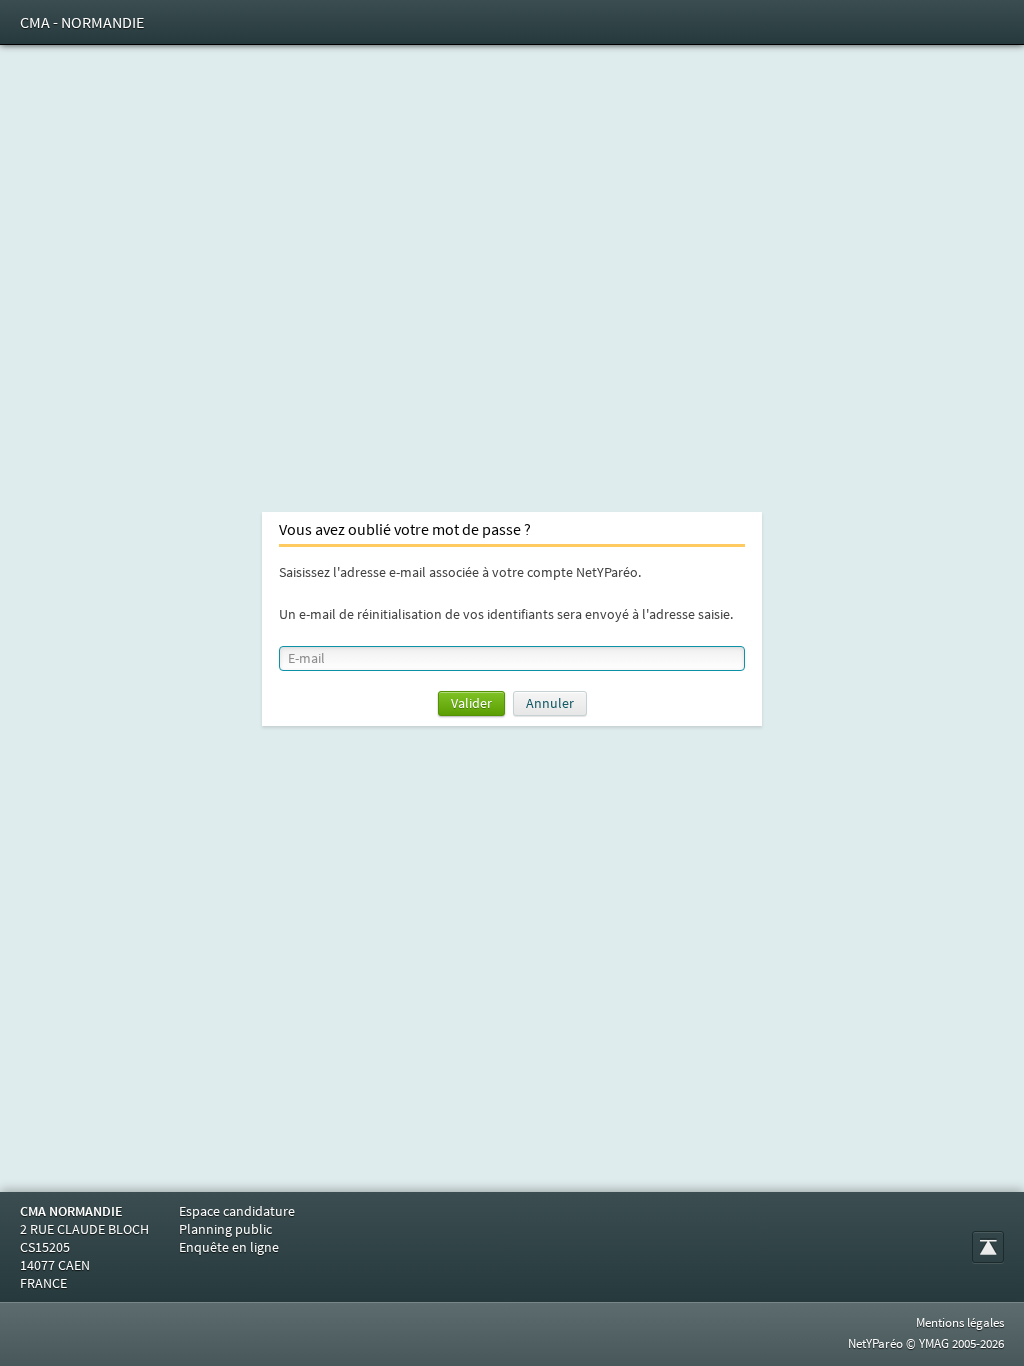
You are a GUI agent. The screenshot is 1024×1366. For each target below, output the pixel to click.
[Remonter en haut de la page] (988, 1247)
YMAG (934, 1343)
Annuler (550, 703)
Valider (471, 703)
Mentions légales (960, 1322)
